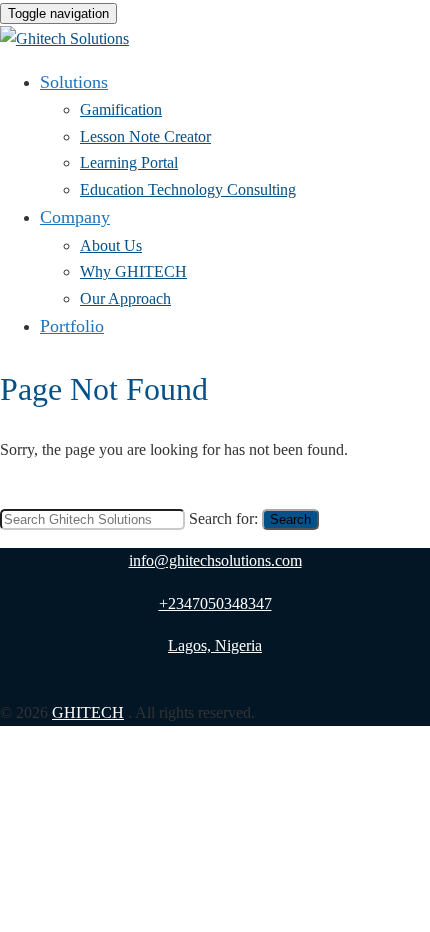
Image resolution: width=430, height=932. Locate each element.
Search (290, 519)
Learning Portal (129, 162)
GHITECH (88, 712)
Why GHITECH (133, 271)
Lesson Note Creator (145, 136)
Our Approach (125, 298)
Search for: (223, 518)
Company (75, 217)
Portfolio (72, 326)
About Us (111, 245)
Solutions (74, 82)
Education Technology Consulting (188, 189)
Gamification (121, 109)
